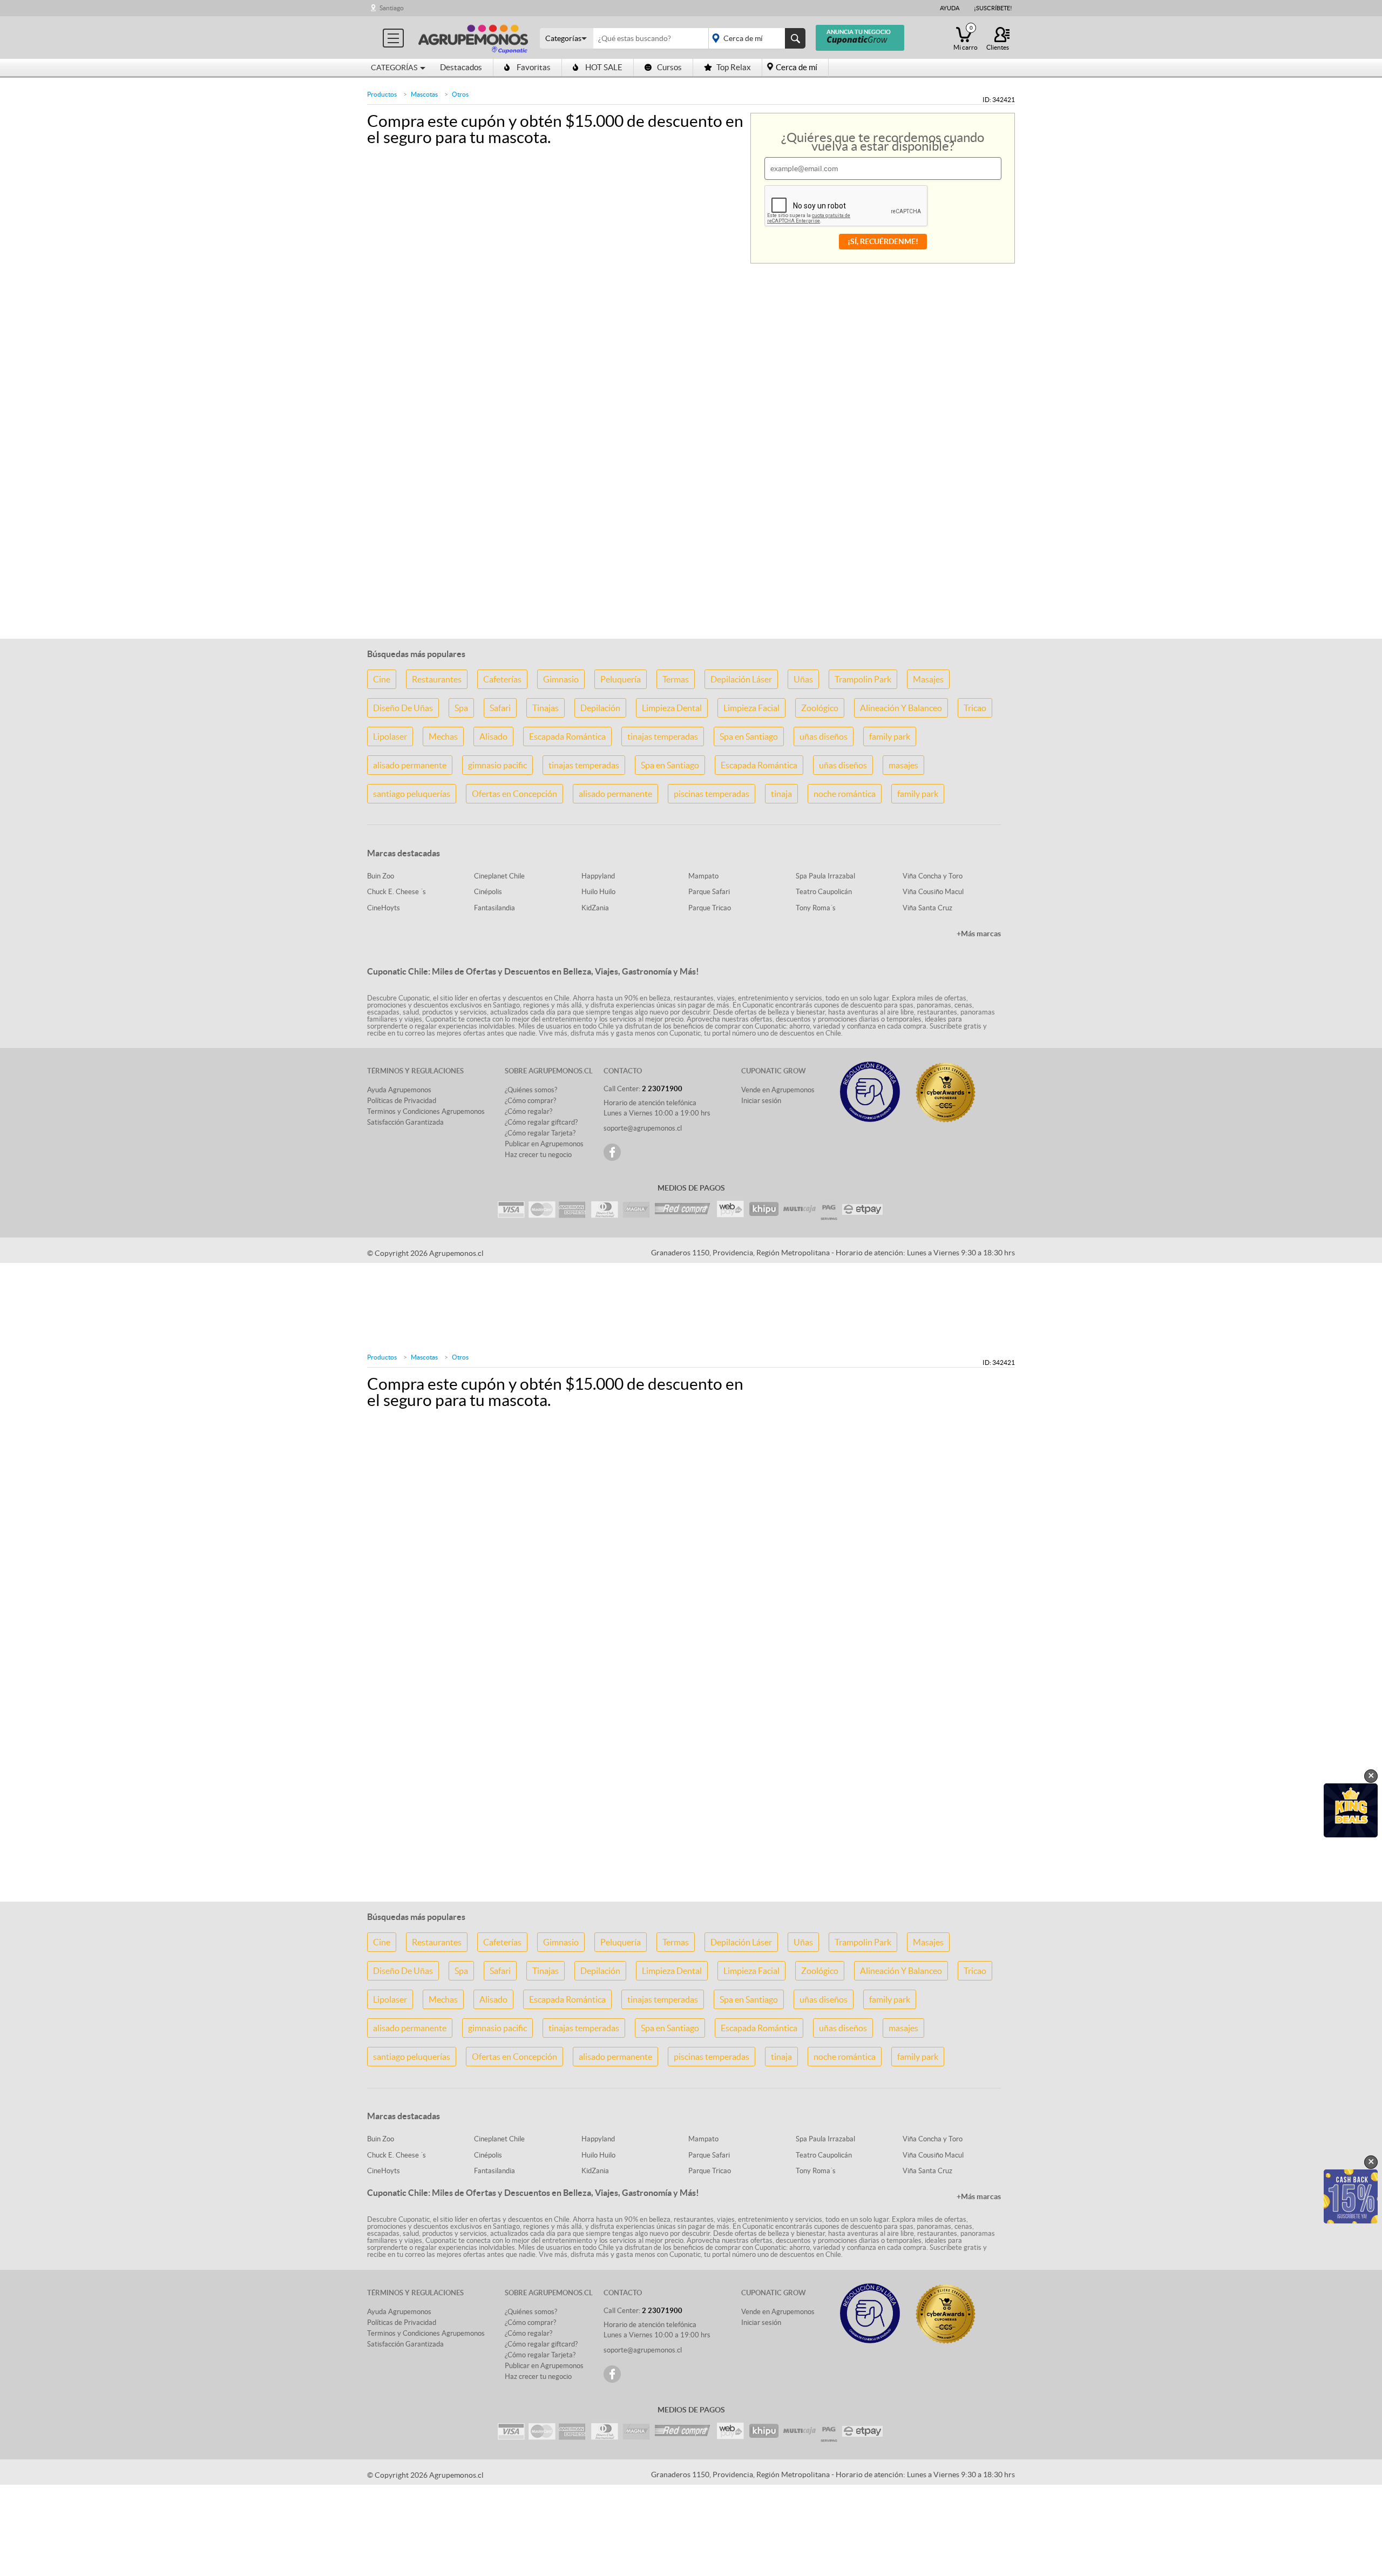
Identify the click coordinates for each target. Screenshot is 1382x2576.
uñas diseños (824, 736)
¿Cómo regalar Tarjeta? (540, 1133)
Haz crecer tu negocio (538, 1155)
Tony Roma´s (816, 908)
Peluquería (621, 679)
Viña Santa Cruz (927, 908)
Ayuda (950, 8)
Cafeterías (502, 679)
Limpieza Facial (751, 708)
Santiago (392, 8)
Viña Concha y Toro (933, 876)
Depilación (600, 708)
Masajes (928, 679)
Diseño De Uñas (403, 708)
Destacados (461, 67)
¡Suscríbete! (993, 8)
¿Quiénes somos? (531, 1090)
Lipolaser (390, 736)
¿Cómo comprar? (530, 1101)
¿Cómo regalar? (529, 1111)
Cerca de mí (797, 67)
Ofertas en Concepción (514, 794)
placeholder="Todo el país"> (755, 38)
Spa (461, 708)
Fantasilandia (494, 908)
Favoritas (534, 67)
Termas (676, 679)
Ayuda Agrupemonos (399, 1090)
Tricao (975, 708)
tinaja (781, 794)
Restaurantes (437, 679)
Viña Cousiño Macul (933, 892)
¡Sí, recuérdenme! (883, 241)
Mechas (443, 736)
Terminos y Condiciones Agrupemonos (426, 1111)
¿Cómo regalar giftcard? (541, 1122)
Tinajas (546, 708)
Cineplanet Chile (499, 876)
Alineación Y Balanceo (901, 708)
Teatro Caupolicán (824, 892)
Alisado (493, 736)
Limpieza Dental (672, 708)
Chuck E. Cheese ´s (397, 892)
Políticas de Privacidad (402, 1101)
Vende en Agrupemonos (778, 1090)
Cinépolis (488, 892)
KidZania (595, 908)
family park (890, 736)
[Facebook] (612, 1152)
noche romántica (845, 794)
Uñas (803, 679)
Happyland (598, 876)
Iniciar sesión (761, 1101)
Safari (500, 708)
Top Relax (734, 67)
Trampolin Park (863, 679)
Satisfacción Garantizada (405, 1122)
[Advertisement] (691, 562)
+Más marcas (979, 934)
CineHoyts (384, 908)
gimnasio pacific (497, 765)
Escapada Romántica (567, 736)
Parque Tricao (710, 908)
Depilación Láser (741, 679)
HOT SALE (604, 67)
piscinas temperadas (712, 794)
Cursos (669, 67)
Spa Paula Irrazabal (825, 876)
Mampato (703, 876)
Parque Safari (709, 892)
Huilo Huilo (598, 892)
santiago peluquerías (412, 794)
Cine (382, 679)
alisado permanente (410, 765)
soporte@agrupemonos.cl (643, 1128)
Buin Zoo (381, 876)
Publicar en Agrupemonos (544, 1144)
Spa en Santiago (749, 736)
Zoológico (820, 708)
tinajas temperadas (663, 736)
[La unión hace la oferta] (473, 38)
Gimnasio (561, 679)
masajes (903, 765)
